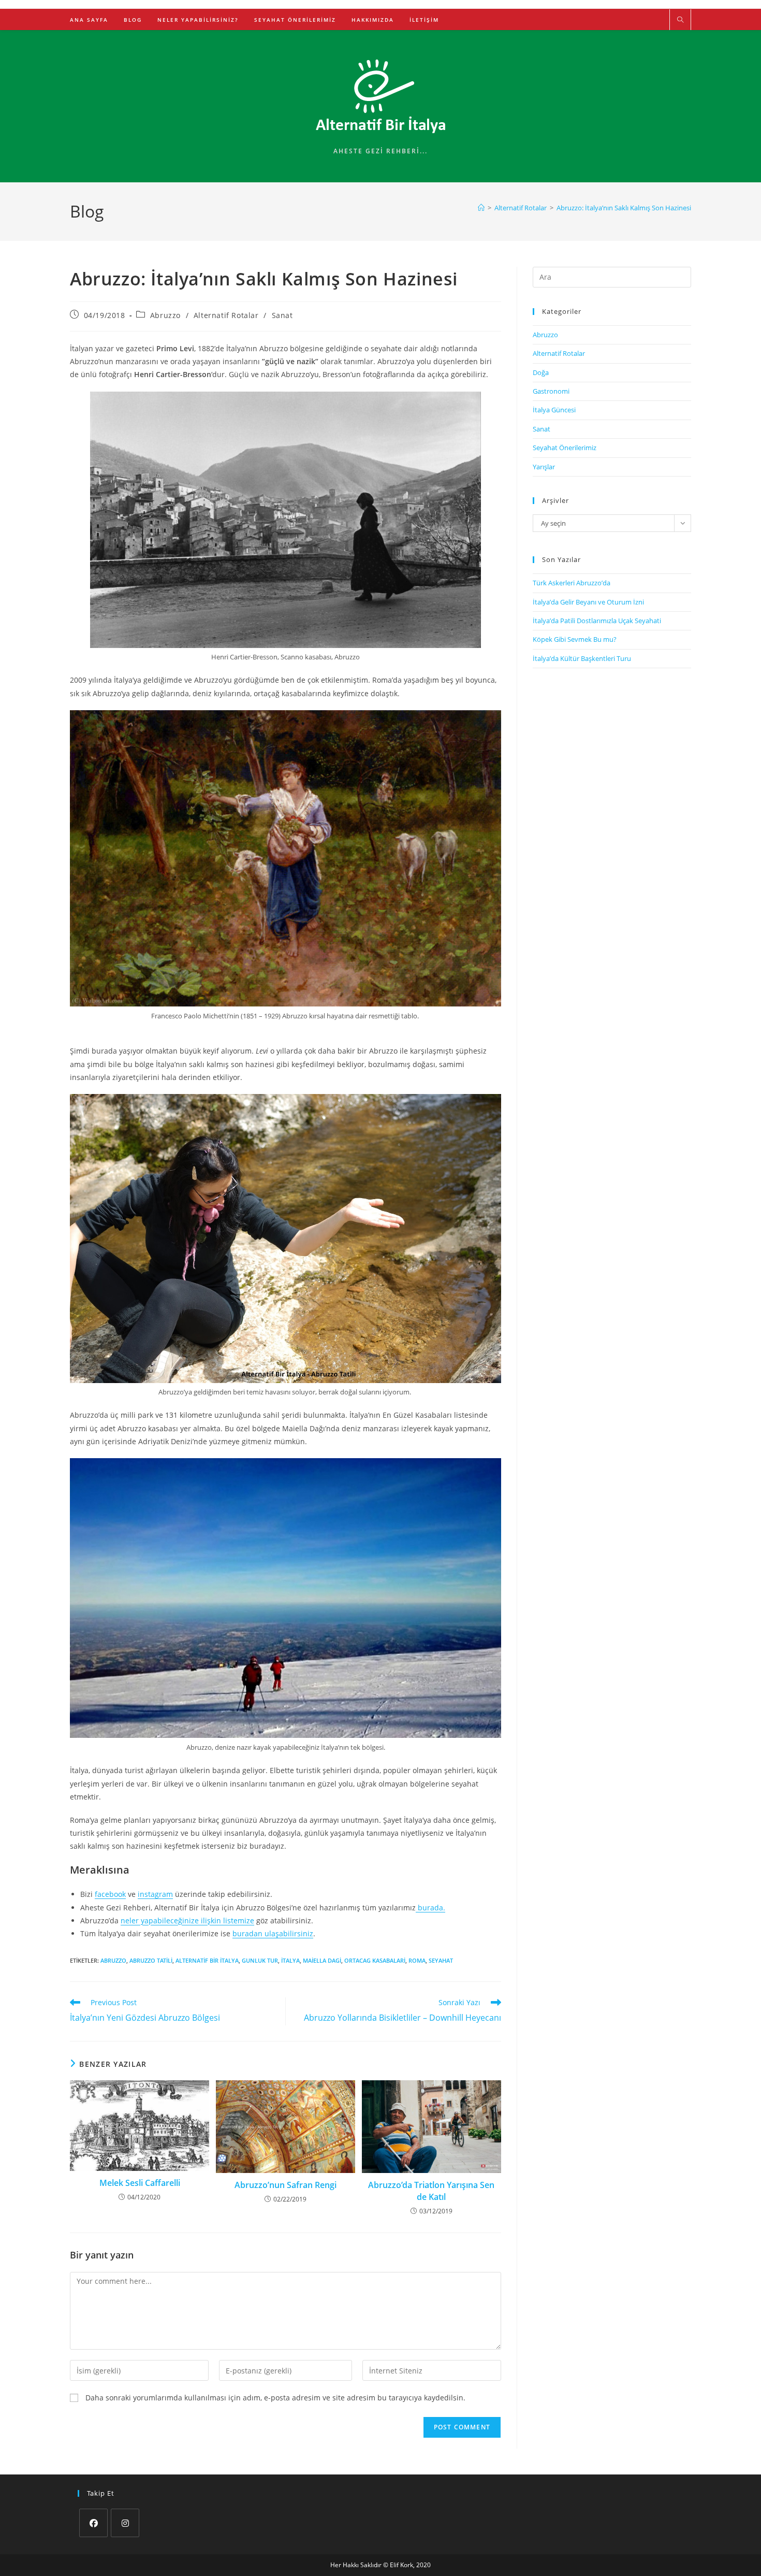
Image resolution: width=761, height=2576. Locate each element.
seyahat (441, 1960)
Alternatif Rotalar (226, 315)
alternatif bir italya (207, 1960)
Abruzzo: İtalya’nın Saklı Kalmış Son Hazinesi (624, 208)
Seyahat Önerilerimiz (565, 448)
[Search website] (680, 20)
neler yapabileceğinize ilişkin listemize (187, 1920)
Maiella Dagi (322, 1960)
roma (417, 1960)
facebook (110, 1894)
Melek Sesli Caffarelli (140, 2183)
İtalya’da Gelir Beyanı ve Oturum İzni (588, 602)
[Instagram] (125, 2523)
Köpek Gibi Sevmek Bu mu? (575, 639)
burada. (430, 1908)
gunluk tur (260, 1960)
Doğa (541, 372)
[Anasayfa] (481, 208)
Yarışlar (544, 467)
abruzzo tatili (151, 1960)
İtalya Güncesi (554, 410)
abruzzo (113, 1960)
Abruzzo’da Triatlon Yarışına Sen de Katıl (431, 2191)
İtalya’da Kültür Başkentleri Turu (582, 658)
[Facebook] (93, 2523)
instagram (155, 1894)
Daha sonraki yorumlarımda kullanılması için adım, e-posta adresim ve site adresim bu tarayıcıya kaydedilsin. (275, 2398)
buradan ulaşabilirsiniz (273, 1933)
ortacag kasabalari (375, 1960)
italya (290, 1960)
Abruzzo (165, 315)
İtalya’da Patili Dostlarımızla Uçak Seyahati (597, 621)
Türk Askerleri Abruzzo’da (572, 583)
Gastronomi (551, 391)
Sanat (282, 315)
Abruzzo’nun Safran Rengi (286, 2185)
